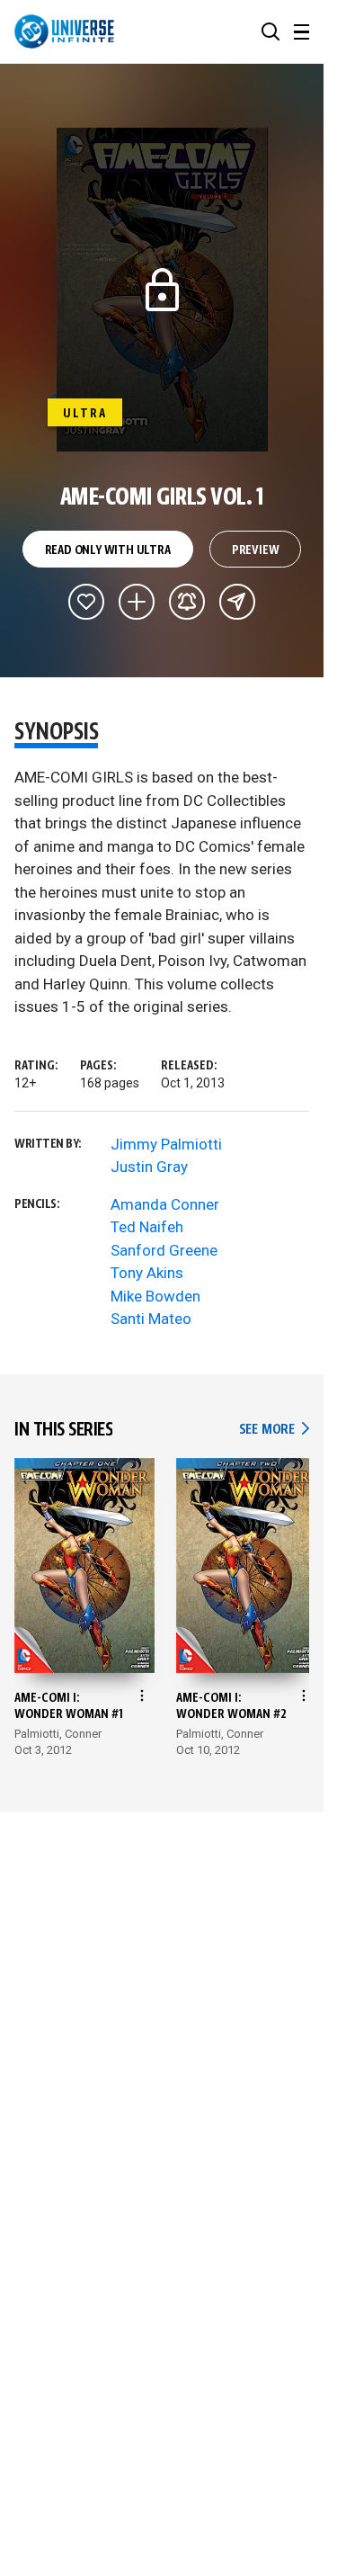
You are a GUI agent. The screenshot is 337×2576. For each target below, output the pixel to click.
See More (274, 1430)
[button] (270, 31)
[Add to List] (137, 602)
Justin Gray (149, 1167)
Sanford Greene (164, 1250)
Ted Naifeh (147, 1227)
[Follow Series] (187, 602)
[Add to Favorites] (86, 602)
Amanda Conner (165, 1204)
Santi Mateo (151, 1319)
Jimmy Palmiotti (166, 1144)
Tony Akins (147, 1273)
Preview (256, 550)
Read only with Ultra (108, 550)
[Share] (237, 602)
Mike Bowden (155, 1296)
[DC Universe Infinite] (64, 31)
